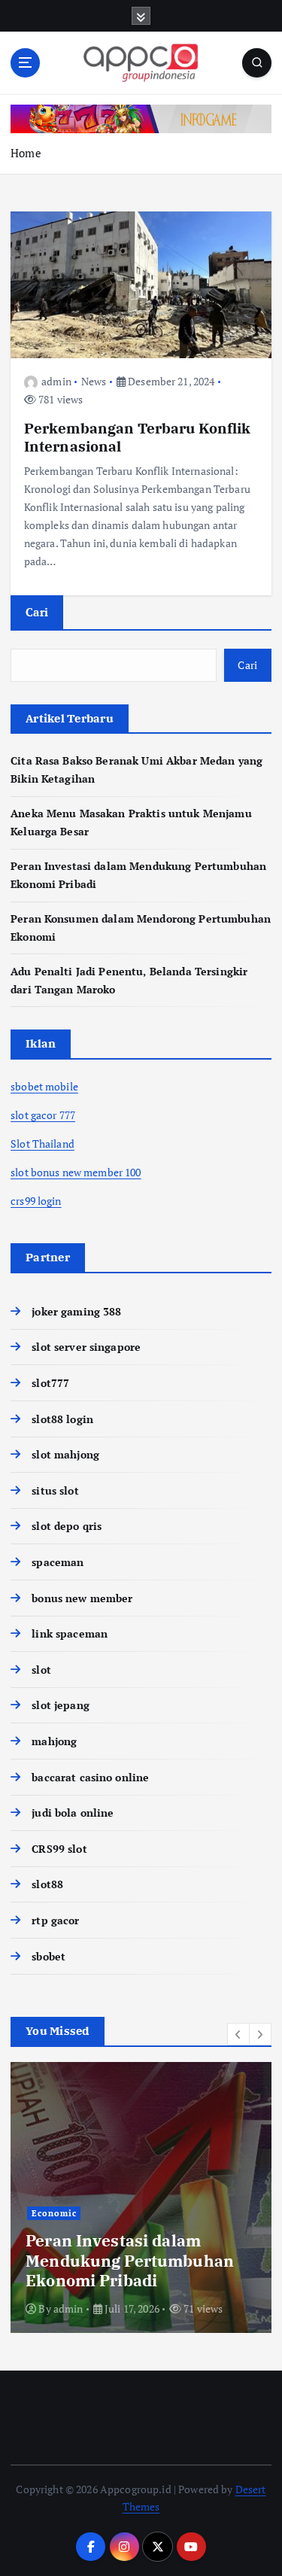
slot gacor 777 (43, 1115)
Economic (54, 2213)
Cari (37, 612)
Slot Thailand (42, 1144)
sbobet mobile (44, 1086)
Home (26, 153)
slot (41, 1670)
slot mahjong (65, 1454)
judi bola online (73, 1813)
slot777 (50, 1383)
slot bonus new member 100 (76, 1172)
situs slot (55, 1490)
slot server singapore (86, 1347)
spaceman (58, 1562)
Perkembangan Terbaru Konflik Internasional (138, 437)
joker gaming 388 (76, 1311)
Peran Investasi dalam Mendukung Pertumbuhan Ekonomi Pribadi (130, 2260)
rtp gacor (55, 1920)
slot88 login (62, 1419)
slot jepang (61, 1705)
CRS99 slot (59, 1849)
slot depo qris (67, 1526)
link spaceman (70, 1633)
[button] (238, 2034)
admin (56, 381)
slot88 (47, 1884)
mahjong (54, 1741)
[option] (141, 2197)
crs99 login (36, 1201)
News (94, 381)
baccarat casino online (90, 1777)
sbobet (49, 1956)
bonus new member (82, 1598)
